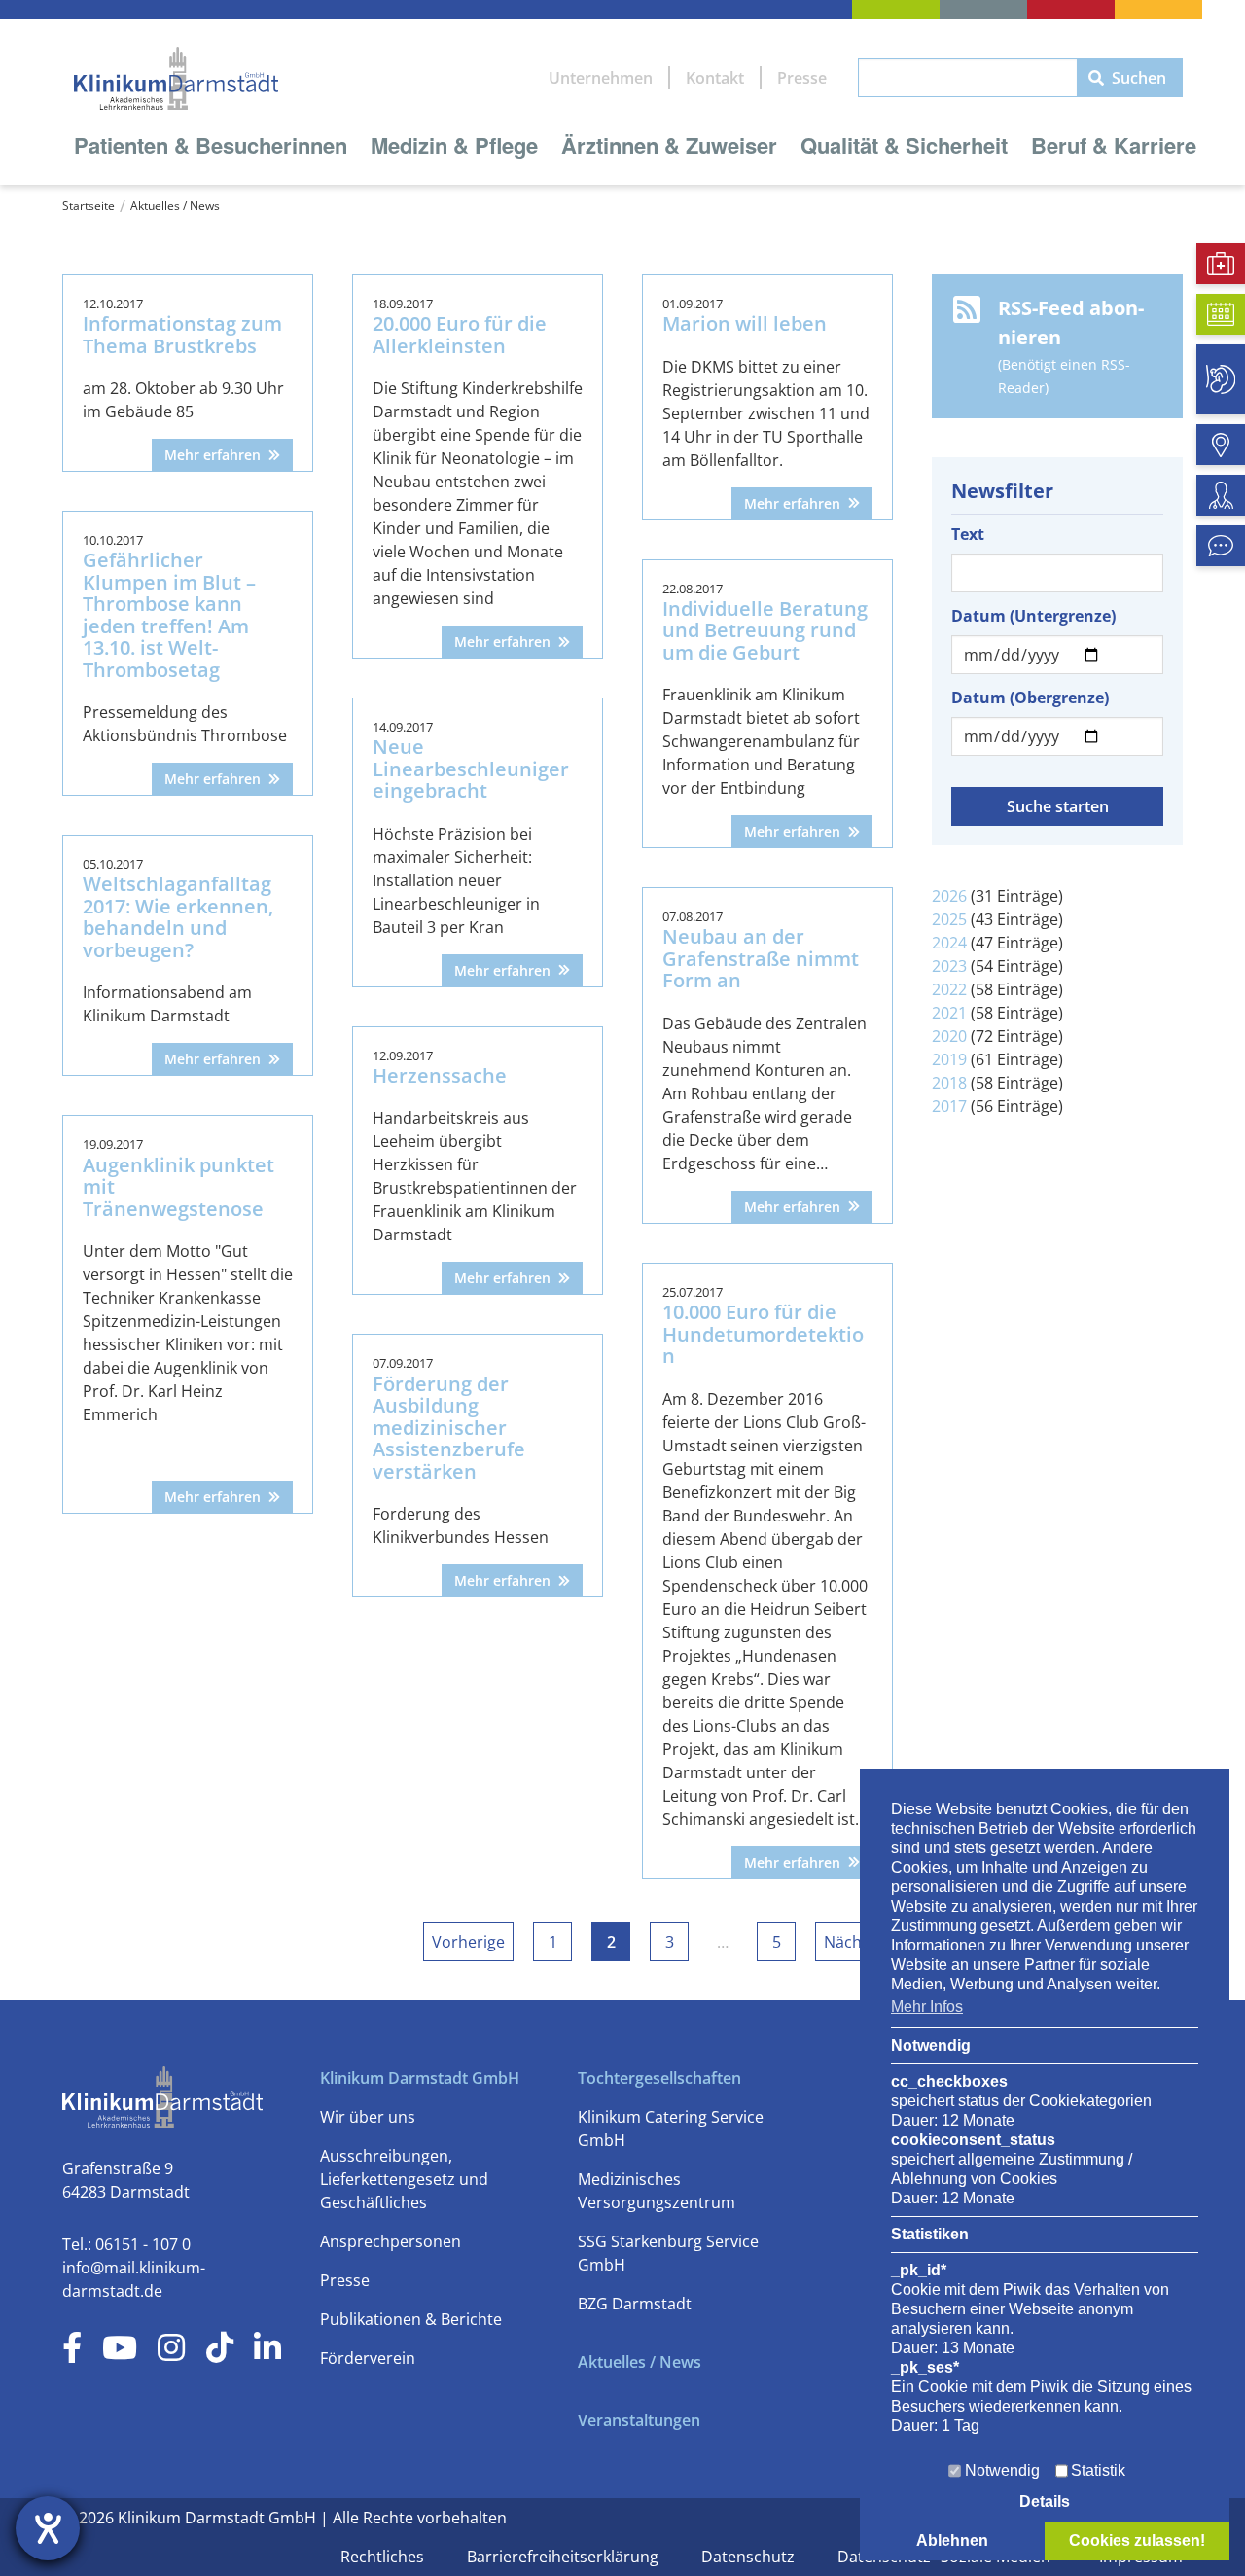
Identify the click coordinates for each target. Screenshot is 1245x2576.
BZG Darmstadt (635, 2304)
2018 (949, 1083)
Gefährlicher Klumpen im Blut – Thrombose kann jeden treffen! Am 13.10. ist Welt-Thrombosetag (169, 615)
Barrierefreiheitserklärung (565, 2557)
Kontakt (715, 78)
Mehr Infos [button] (927, 2006)
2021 (949, 1013)
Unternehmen (601, 78)
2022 (949, 989)
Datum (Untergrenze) (1033, 616)
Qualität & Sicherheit (904, 145)
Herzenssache (440, 1075)
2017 (949, 1106)
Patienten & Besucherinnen (211, 145)
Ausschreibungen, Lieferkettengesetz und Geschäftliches (404, 2179)
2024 (949, 943)
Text (968, 534)
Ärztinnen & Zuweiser (669, 145)
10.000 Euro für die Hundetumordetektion (763, 1334)
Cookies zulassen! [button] (1137, 2540)
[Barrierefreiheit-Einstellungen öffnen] (48, 2528)
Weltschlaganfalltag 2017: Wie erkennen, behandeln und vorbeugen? (178, 917)
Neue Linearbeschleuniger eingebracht (471, 769)
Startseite (89, 206)
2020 (949, 1036)
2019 (949, 1059)
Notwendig (1002, 2470)
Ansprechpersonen (391, 2241)
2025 (949, 919)
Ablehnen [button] (952, 2540)
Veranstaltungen (639, 2420)
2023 (949, 966)
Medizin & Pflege (454, 145)
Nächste (854, 1942)
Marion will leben (745, 323)
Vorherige (468, 1942)
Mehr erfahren (213, 455)
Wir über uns (368, 2117)
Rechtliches (384, 2557)
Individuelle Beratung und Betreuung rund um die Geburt (765, 630)
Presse (802, 78)
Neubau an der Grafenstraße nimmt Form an (761, 958)
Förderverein (368, 2358)
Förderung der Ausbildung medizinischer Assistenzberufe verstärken (449, 1428)
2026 (949, 896)
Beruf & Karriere (1114, 145)
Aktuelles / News (175, 206)
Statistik (1098, 2470)
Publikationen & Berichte (411, 2319)
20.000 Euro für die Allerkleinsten (460, 335)
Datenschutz (750, 2557)
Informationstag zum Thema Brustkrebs (182, 335)
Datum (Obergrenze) (1030, 698)
